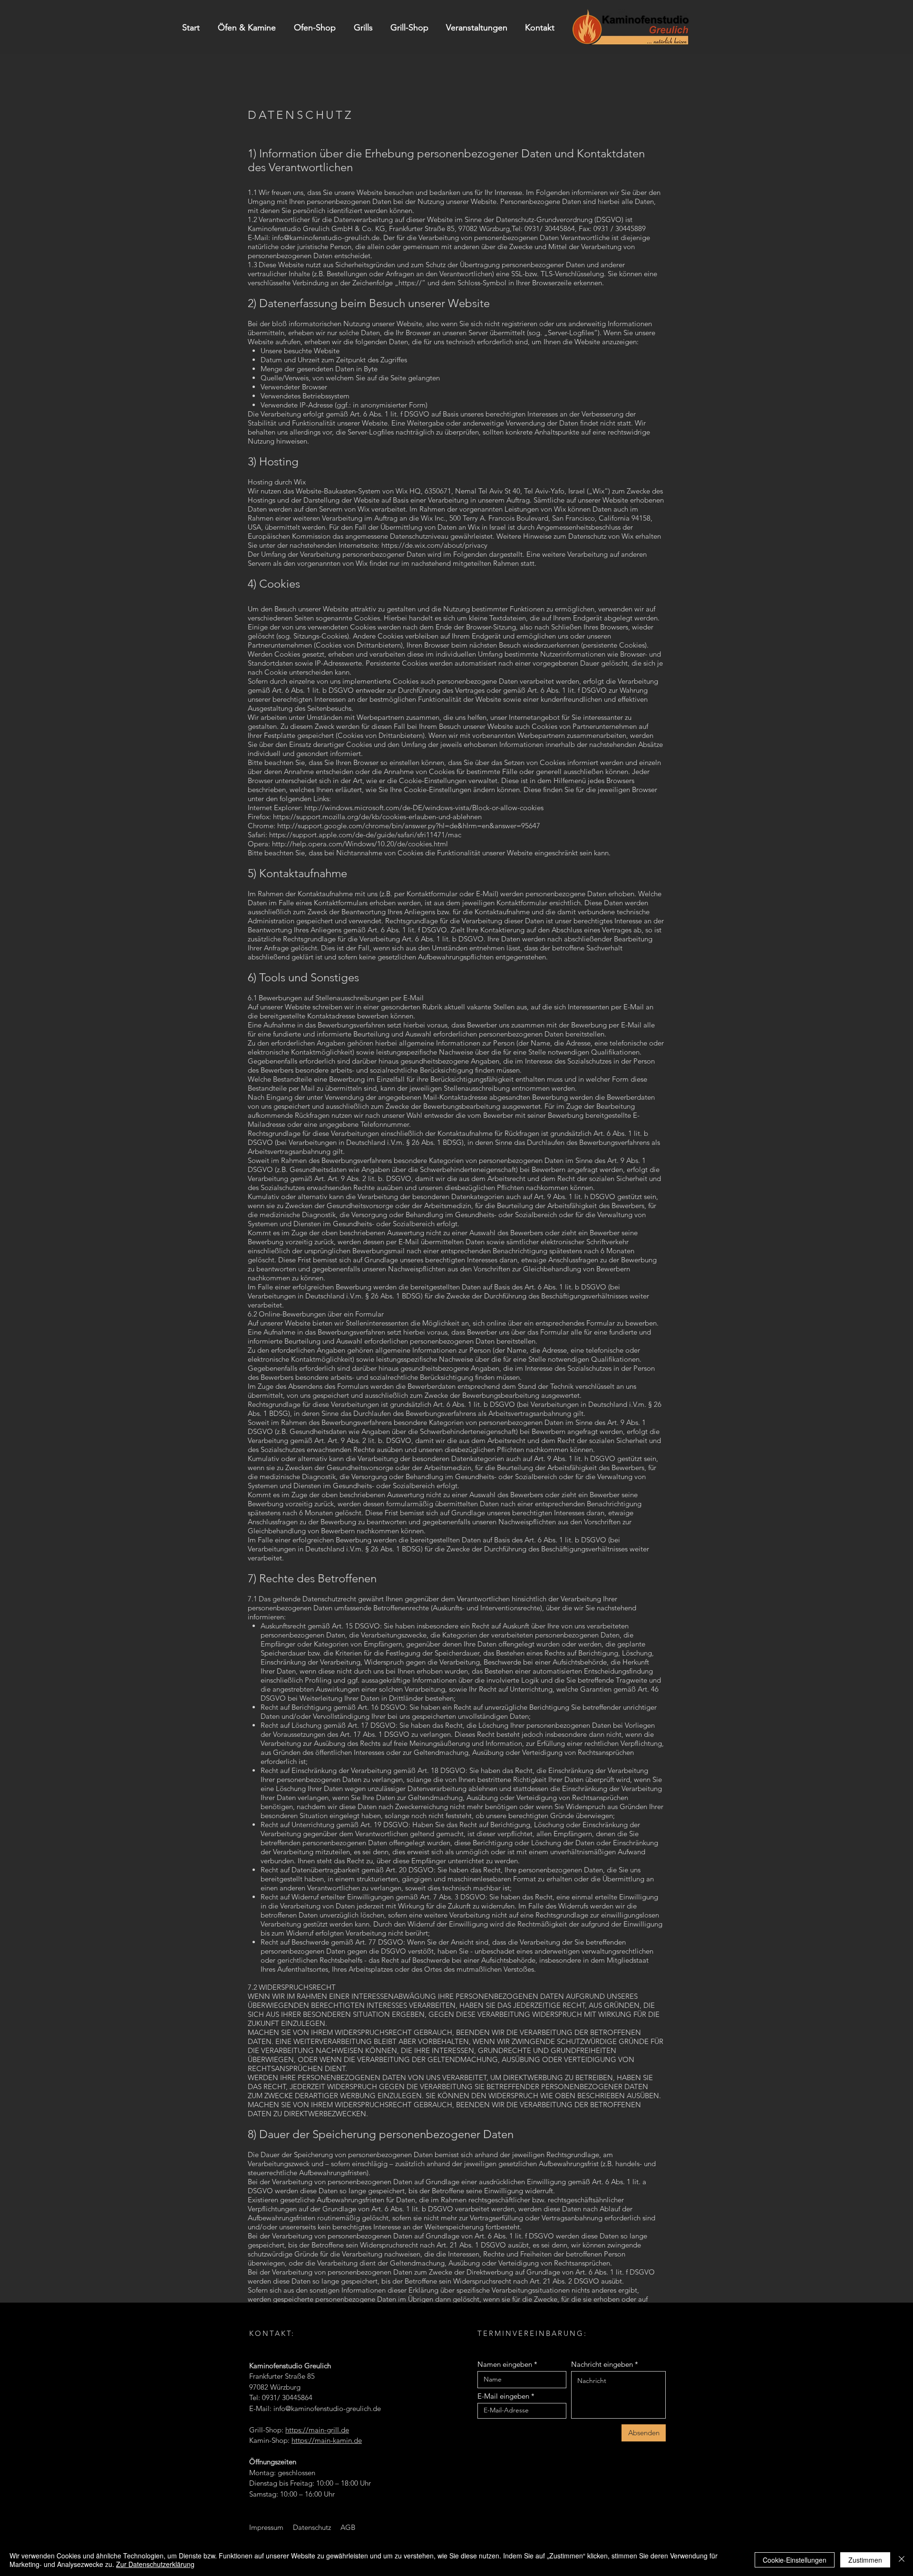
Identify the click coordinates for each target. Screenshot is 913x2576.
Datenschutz (312, 2527)
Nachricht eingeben (602, 2364)
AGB (348, 2527)
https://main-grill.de (317, 2430)
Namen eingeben (505, 2364)
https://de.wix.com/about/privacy (434, 545)
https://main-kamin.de (327, 2440)
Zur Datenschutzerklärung (155, 2564)
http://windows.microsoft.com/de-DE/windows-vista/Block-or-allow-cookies (424, 808)
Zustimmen (865, 2560)
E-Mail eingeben (503, 2396)
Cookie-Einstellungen (795, 2560)
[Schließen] (902, 2560)
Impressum (266, 2527)
